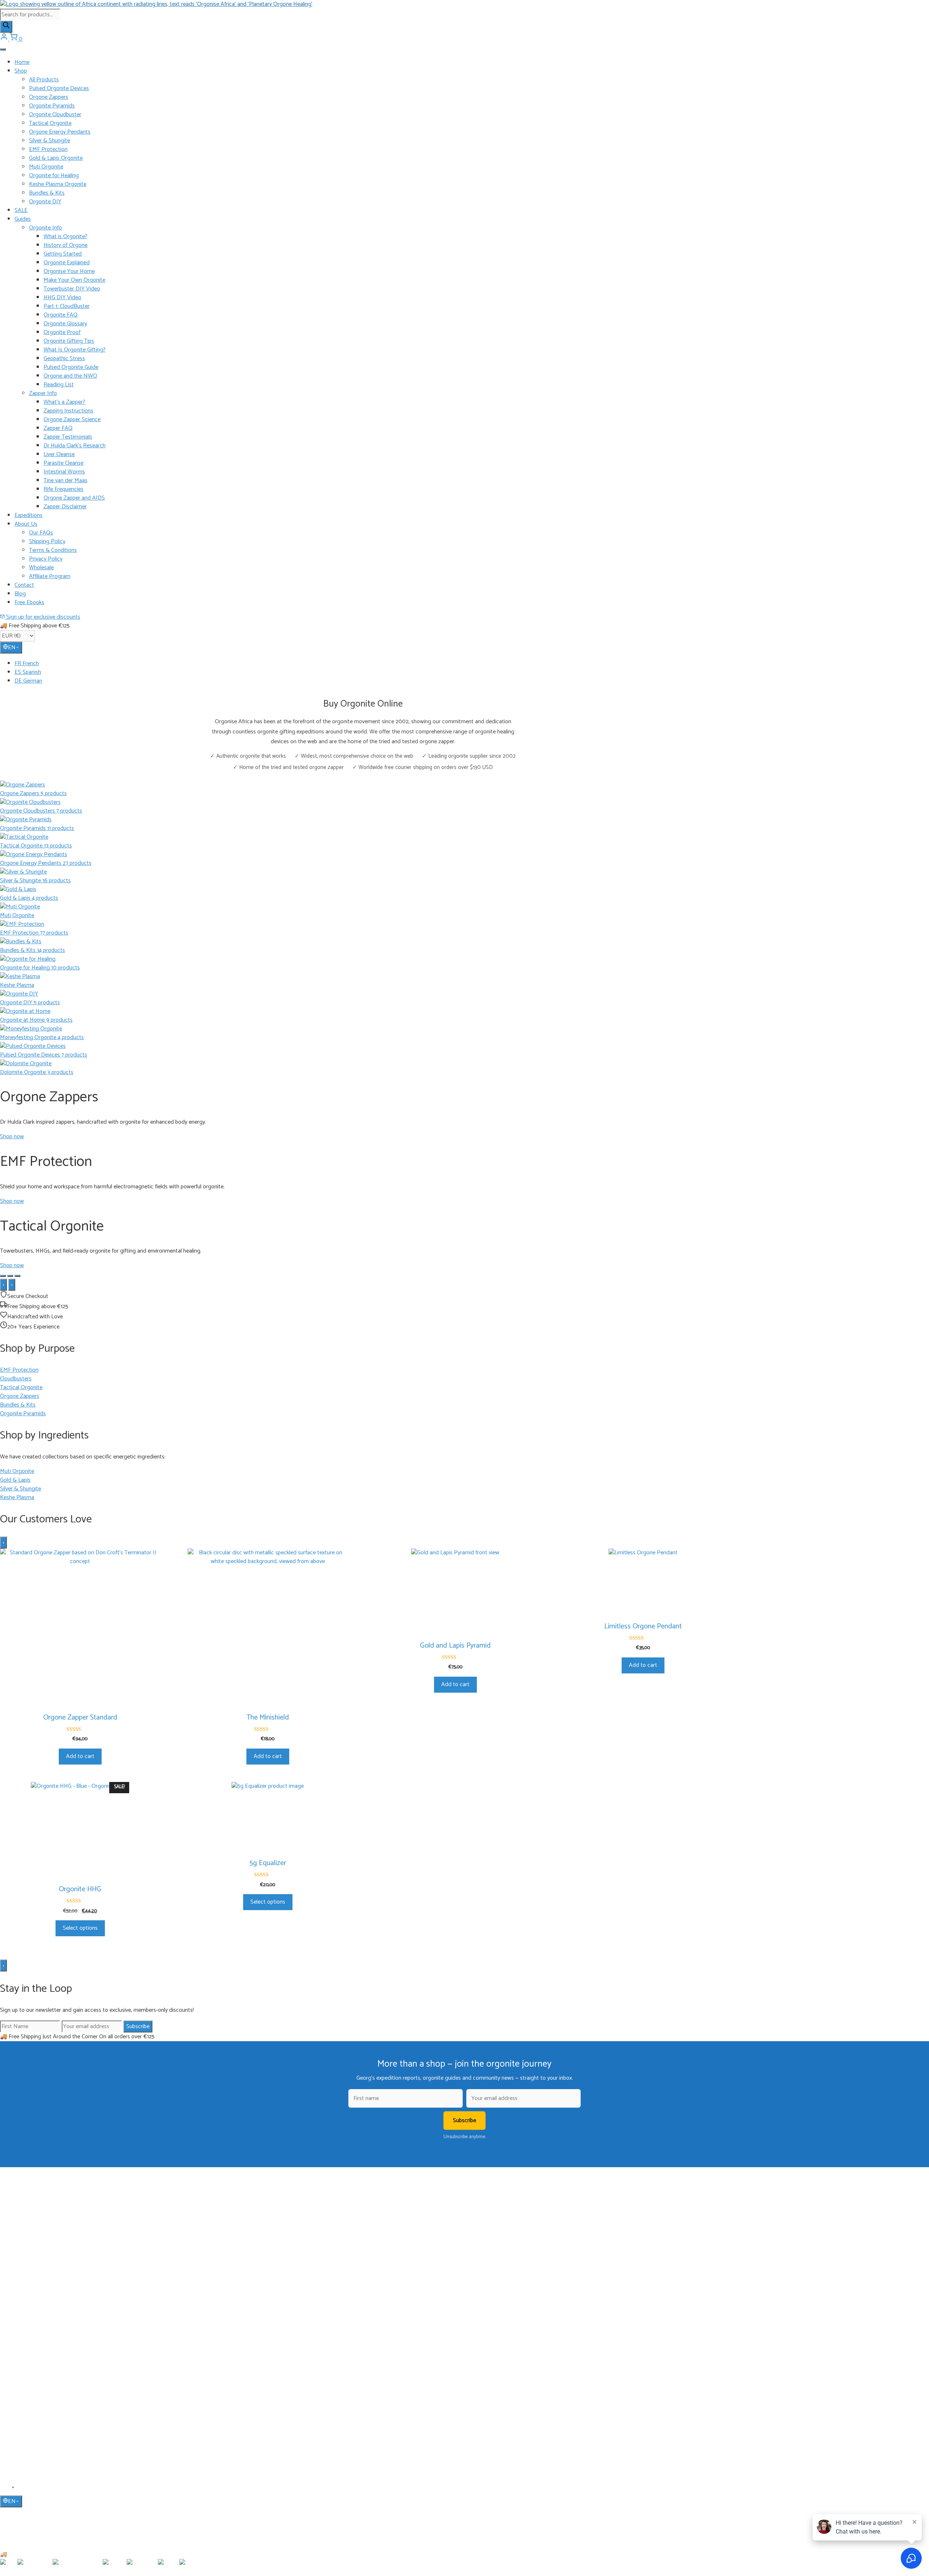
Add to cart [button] (80, 1756)
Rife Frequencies (64, 489)
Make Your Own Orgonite (74, 280)
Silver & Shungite (50, 141)
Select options (80, 1928)
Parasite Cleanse (64, 463)
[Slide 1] (3, 1276)
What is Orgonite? (66, 237)
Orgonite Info (46, 228)
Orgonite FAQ (61, 315)
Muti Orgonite (46, 167)
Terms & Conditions (53, 550)
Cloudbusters (29, 2283)
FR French (27, 664)
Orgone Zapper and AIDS (74, 498)
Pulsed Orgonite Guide (71, 367)
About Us (26, 524)
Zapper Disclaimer (65, 507)
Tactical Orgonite (50, 123)
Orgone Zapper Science (72, 420)
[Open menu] (3, 49)
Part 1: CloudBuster (67, 306)
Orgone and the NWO (70, 376)
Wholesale (41, 568)
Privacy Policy (46, 559)
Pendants (25, 2294)
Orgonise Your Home (69, 271)
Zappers (23, 2315)
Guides (23, 219)
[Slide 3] (17, 1276)
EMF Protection (48, 149)
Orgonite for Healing (54, 176)
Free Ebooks (29, 603)
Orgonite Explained (67, 263)
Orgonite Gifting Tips (69, 341)
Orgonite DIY (45, 202)
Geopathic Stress (64, 359)
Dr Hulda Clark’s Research (75, 446)
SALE (21, 210)
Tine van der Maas (66, 481)
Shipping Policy (47, 542)
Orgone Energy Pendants (60, 132)
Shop (21, 71)
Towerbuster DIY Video (72, 289)
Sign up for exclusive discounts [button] (42, 617)
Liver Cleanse (59, 454)
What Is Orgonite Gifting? (75, 350)
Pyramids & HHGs (34, 2304)
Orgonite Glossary (65, 324)
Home (22, 62)
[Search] (6, 27)
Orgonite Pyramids (52, 106)
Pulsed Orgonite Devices (59, 88)
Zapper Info (43, 393)
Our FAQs (41, 533)
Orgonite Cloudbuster (55, 115)
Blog (20, 594)
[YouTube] (14, 2490)
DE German (28, 681)
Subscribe (138, 2026)
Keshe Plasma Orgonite (58, 184)
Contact (24, 585)
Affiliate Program (50, 576)
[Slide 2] (10, 1276)
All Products (44, 80)
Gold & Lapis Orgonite (56, 158)
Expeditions (28, 515)
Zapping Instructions (68, 411)
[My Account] (5, 39)
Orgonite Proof (62, 332)
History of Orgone (66, 245)
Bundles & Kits (47, 193)
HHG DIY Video (62, 298)
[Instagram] (22, 2490)
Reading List (59, 385)
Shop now (12, 1137)
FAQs (21, 2401)
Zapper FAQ (58, 428)
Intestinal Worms (64, 472)
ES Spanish (28, 672)
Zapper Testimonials (68, 437)
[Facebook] (5, 2490)
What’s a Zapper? (64, 402)
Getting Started (63, 254)
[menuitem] (472, 664)
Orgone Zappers (49, 97)
